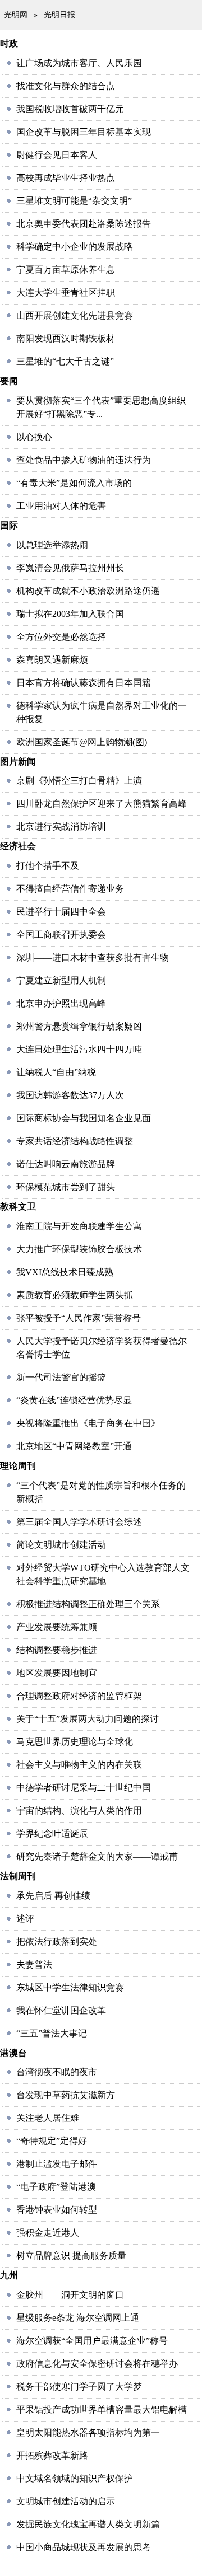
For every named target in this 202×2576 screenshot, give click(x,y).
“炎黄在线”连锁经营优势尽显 (74, 1400)
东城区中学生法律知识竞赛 (70, 1987)
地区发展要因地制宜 (57, 1673)
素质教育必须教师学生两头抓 (75, 1295)
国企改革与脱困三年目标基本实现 (84, 132)
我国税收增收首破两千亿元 (70, 109)
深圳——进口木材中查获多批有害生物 (93, 957)
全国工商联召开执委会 (61, 935)
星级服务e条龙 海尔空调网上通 (78, 2318)
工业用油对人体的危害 (61, 506)
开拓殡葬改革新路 (52, 2455)
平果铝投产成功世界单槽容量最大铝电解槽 (102, 2409)
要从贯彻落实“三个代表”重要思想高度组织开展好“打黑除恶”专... (101, 407)
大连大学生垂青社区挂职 (66, 292)
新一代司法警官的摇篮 (61, 1377)
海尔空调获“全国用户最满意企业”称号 (92, 2341)
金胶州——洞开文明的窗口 (70, 2295)
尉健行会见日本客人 (57, 155)
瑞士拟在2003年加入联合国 (70, 614)
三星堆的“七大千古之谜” (65, 361)
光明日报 (59, 15)
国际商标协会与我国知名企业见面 (84, 1118)
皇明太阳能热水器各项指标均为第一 (88, 2432)
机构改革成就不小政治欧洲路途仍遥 (88, 591)
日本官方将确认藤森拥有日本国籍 (84, 683)
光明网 (16, 15)
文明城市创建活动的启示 (66, 2501)
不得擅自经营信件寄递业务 (70, 889)
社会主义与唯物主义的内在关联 (79, 1765)
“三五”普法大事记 (52, 2033)
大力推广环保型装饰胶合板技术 (79, 1249)
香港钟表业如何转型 (57, 2210)
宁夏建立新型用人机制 (61, 980)
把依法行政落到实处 (57, 1942)
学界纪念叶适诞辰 (52, 1833)
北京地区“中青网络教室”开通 (74, 1446)
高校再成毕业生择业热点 (66, 178)
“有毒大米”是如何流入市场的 (74, 483)
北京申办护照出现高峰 (61, 1003)
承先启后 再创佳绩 (53, 1896)
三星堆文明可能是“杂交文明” (74, 201)
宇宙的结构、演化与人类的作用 (79, 1811)
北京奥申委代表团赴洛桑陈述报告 (84, 224)
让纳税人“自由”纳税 (56, 1072)
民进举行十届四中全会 (61, 912)
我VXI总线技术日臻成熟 (65, 1272)
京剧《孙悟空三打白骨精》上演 (79, 781)
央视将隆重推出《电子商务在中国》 (88, 1423)
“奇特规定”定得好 (52, 2141)
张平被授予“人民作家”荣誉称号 (79, 1318)
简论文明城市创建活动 (61, 1545)
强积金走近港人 (48, 2233)
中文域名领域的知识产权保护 (75, 2478)
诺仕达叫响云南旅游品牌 (66, 1164)
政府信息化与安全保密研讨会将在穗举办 (97, 2364)
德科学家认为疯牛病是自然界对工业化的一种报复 (102, 712)
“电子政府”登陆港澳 (56, 2187)
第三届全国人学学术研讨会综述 (79, 1522)
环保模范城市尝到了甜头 (66, 1187)
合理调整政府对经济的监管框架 (79, 1696)
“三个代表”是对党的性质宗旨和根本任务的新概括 (101, 1492)
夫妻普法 (34, 1964)
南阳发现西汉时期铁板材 (66, 338)
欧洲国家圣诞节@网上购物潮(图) (82, 742)
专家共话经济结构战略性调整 (75, 1141)
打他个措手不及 (48, 866)
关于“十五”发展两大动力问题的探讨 (88, 1719)
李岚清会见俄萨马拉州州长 (70, 568)
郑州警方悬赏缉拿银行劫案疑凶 (79, 1026)
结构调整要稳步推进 (57, 1650)
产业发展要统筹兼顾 (57, 1627)
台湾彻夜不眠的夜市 (57, 2072)
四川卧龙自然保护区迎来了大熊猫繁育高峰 (102, 804)
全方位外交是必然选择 (61, 637)
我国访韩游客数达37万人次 (70, 1095)
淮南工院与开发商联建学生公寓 (79, 1226)
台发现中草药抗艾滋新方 (66, 2095)
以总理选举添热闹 (52, 545)
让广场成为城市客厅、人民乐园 (79, 63)
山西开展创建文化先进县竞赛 (75, 315)
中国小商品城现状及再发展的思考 (84, 2547)
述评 (25, 1919)
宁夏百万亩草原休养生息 (66, 270)
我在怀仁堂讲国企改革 (61, 2010)
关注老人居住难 (48, 2118)
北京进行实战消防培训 (61, 826)
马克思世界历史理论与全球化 (75, 1742)
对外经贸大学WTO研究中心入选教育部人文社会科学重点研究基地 (103, 1574)
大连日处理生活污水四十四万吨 (79, 1049)
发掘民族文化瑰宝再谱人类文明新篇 (88, 2524)
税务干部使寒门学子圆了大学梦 (79, 2387)
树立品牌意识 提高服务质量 (71, 2256)
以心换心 (34, 437)
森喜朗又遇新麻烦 (52, 660)
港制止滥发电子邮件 (57, 2164)
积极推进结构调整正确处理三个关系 (88, 1604)
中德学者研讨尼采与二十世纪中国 (84, 1788)
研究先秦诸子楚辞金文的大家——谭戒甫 (97, 1856)
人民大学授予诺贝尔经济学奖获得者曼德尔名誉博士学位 (102, 1348)
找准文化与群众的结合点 (66, 86)
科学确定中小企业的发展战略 (75, 247)
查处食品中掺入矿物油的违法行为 (84, 460)
